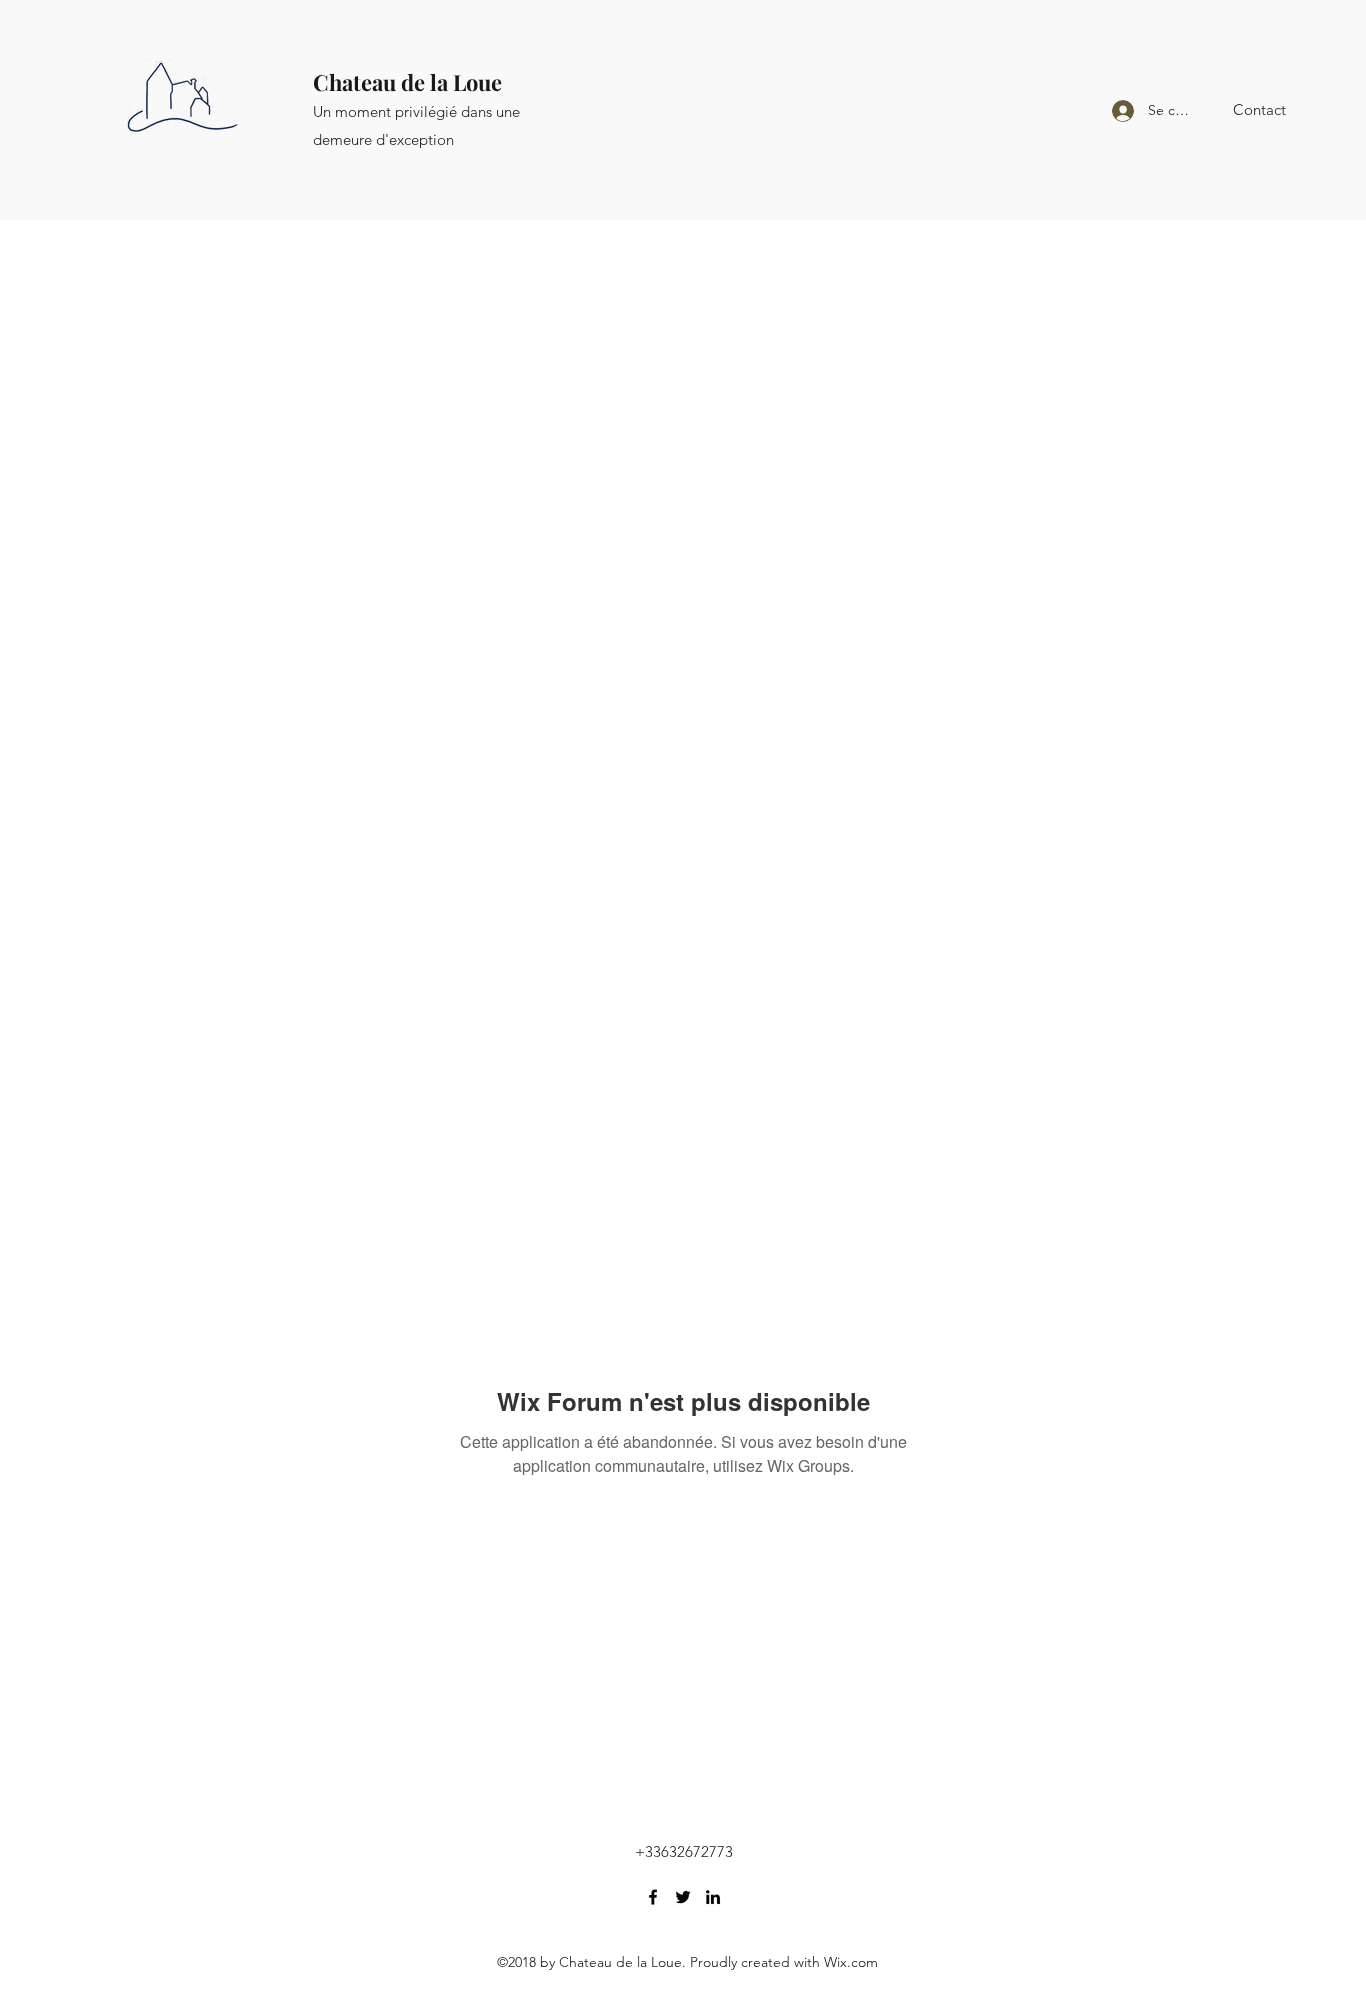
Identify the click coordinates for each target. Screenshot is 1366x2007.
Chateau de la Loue (407, 82)
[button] (1259, 110)
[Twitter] (683, 1897)
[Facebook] (653, 1897)
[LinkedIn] (713, 1897)
